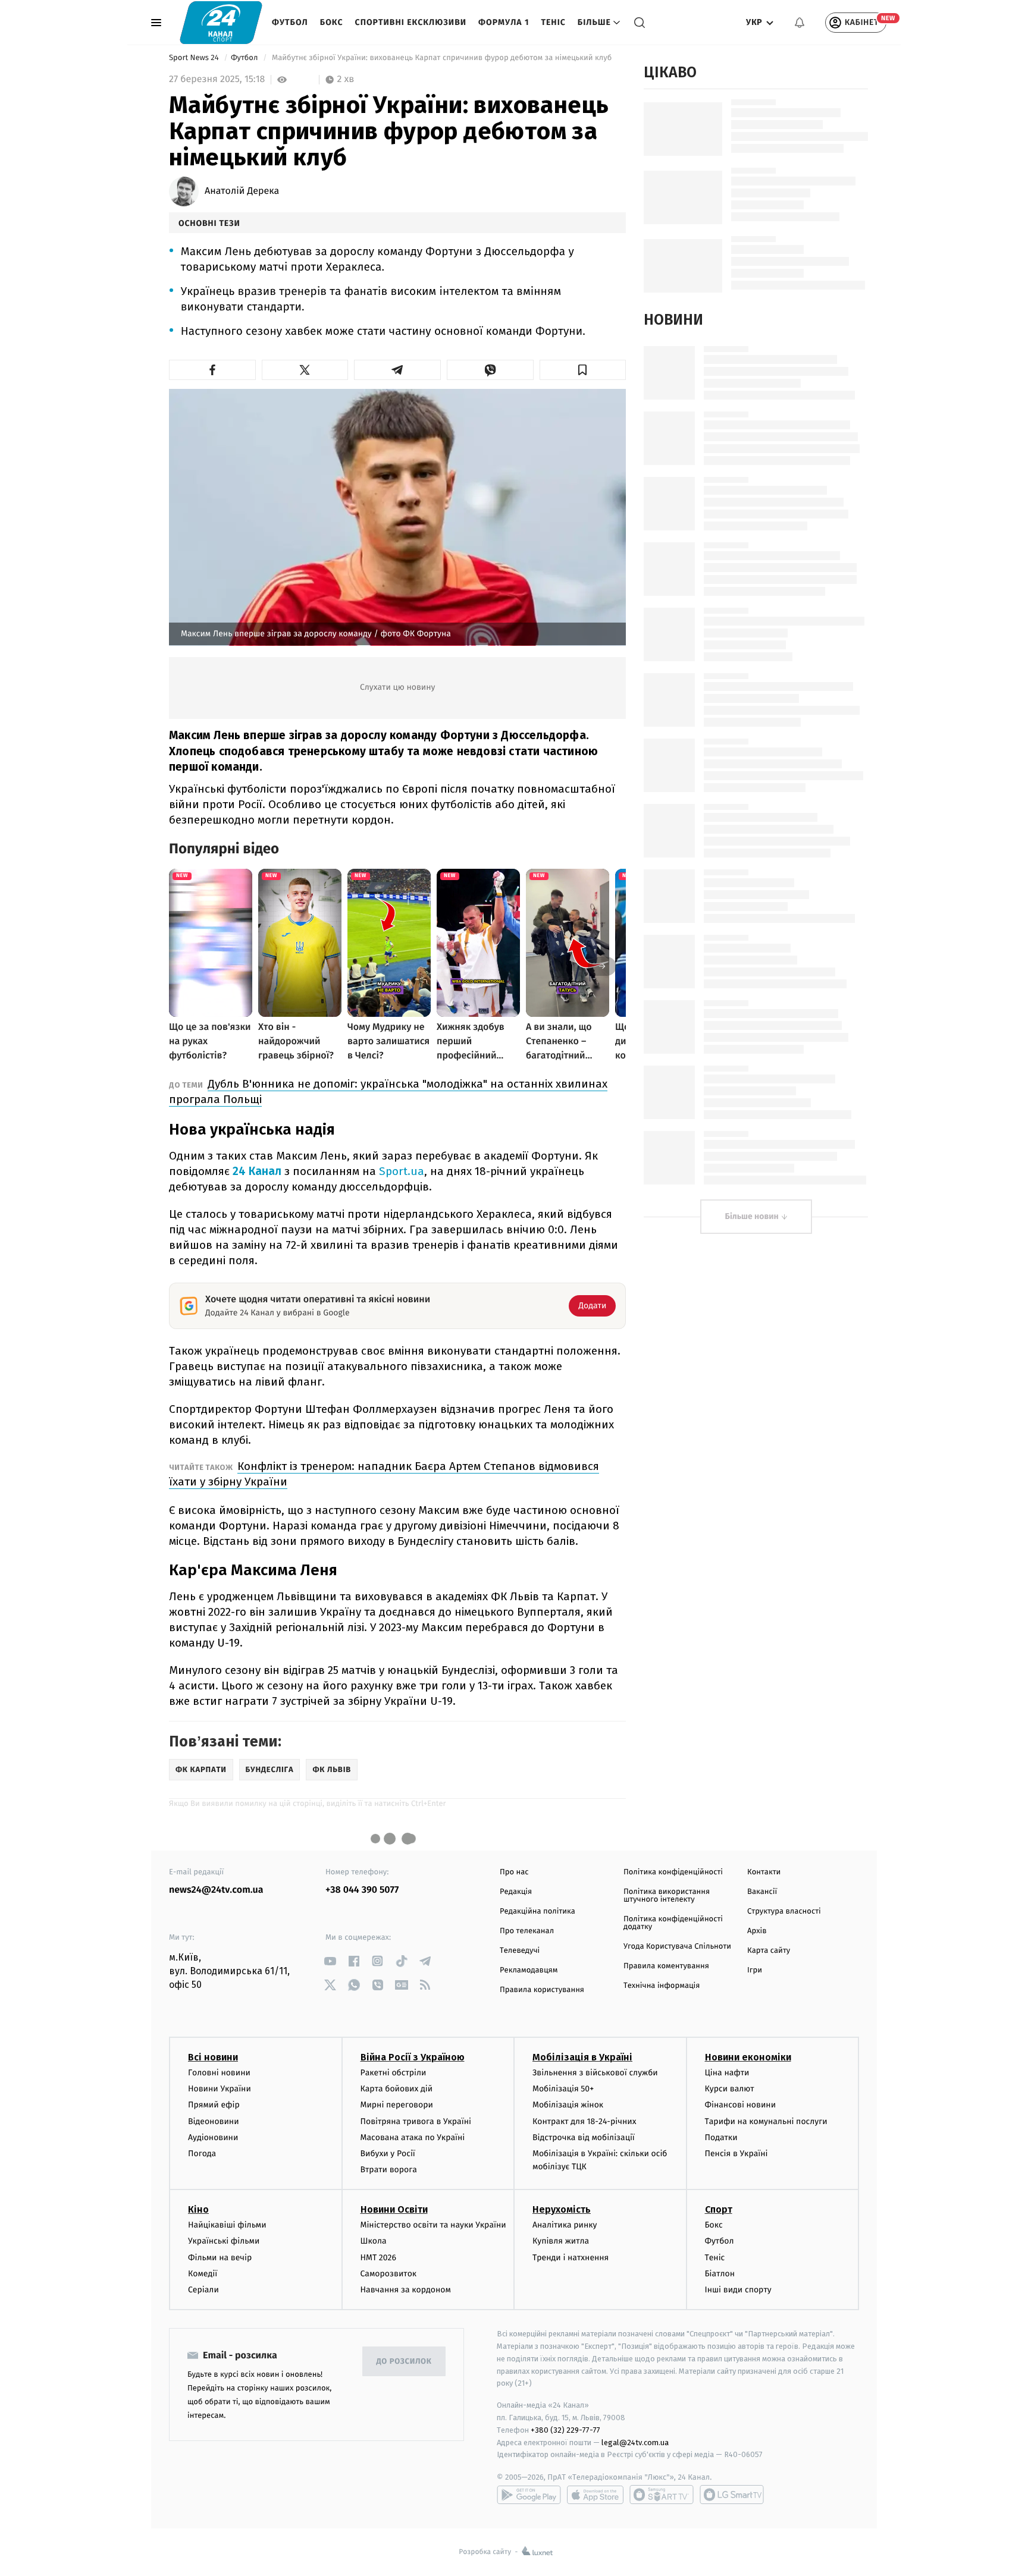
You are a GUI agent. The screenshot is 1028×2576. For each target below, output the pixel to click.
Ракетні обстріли (394, 2073)
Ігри (755, 1970)
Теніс (553, 22)
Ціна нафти (727, 2073)
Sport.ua (402, 1171)
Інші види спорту (738, 2290)
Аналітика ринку (565, 2225)
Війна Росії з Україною (413, 2057)
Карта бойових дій (397, 2089)
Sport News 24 (195, 58)
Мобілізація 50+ (563, 2089)
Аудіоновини (213, 2137)
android (529, 2495)
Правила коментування (666, 1966)
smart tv (662, 2495)
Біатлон (720, 2274)
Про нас (514, 1872)
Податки (721, 2137)
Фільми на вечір (220, 2258)
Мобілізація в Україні (582, 2057)
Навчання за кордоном (406, 2290)
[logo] (221, 22)
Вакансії (762, 1892)
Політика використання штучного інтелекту (667, 1896)
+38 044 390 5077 (362, 1890)
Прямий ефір (214, 2105)
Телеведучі (520, 1951)
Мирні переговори (397, 2105)
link (330, 1961)
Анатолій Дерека (242, 191)
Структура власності (784, 1911)
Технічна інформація (662, 1986)
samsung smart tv (732, 2495)
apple (595, 2495)
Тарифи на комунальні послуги (766, 2121)
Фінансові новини (741, 2105)
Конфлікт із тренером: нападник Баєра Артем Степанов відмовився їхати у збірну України (384, 1474)
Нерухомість (562, 2209)
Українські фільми (224, 2241)
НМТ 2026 (379, 2258)
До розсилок (404, 2362)
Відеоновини (214, 2121)
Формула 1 (504, 22)
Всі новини (213, 2057)
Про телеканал (527, 1931)
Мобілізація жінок (568, 2105)
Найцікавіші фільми (227, 2225)
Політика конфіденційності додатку (673, 1923)
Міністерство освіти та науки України (433, 2225)
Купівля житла (561, 2241)
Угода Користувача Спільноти (677, 1947)
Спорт (719, 2209)
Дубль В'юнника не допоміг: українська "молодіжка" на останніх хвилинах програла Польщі (388, 1091)
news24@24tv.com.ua (216, 1890)
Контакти (764, 1872)
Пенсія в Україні (736, 2154)
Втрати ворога (389, 2170)
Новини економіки (748, 2057)
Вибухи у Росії (388, 2154)
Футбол (290, 22)
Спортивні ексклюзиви (411, 22)
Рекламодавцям (529, 1970)
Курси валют (730, 2089)
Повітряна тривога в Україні (416, 2121)
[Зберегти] (583, 370)
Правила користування (542, 1990)
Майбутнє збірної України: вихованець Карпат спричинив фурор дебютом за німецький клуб (442, 58)
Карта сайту (769, 1951)
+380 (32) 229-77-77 (565, 2430)
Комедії (203, 2274)
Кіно (198, 2209)
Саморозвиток (389, 2274)
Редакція (516, 1892)
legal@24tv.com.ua (635, 2443)
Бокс (332, 22)
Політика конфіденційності (673, 1872)
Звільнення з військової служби (595, 2073)
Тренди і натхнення (571, 2258)
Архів (757, 1931)
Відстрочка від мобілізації (584, 2137)
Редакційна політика (537, 1911)
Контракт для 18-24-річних (584, 2121)
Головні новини (219, 2073)
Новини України (220, 2089)
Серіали (203, 2290)
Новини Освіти (394, 2209)
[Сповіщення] (800, 23)
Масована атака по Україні (413, 2137)
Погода (202, 2154)
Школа (374, 2241)
